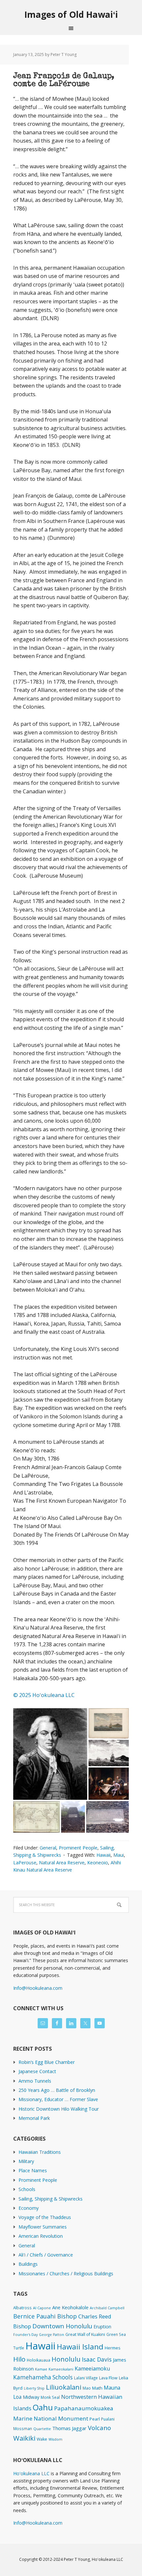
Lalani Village (86, 2378)
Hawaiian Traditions (40, 2152)
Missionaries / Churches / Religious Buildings (66, 2274)
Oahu (43, 2407)
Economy (29, 2208)
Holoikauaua (38, 2360)
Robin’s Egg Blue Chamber (47, 2062)
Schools (27, 2189)
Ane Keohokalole (70, 2307)
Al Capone (42, 2308)
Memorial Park (34, 2118)
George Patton (52, 2335)
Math (97, 2388)
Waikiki (24, 2438)
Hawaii (104, 1855)
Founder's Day (25, 2335)
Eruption (102, 2327)
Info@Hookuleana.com (38, 1988)
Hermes (112, 2348)
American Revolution (41, 2236)
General (48, 1848)
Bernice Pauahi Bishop (45, 2316)
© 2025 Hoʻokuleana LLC (44, 1695)
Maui (119, 1855)
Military (26, 2161)
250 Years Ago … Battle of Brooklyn (57, 2090)
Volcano (99, 2428)
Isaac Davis (97, 2359)
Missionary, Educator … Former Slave (58, 2099)
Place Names (33, 2170)
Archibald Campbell (107, 2308)
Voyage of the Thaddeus (45, 2217)
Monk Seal (50, 2397)
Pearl (95, 2419)
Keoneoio (98, 1863)
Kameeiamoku (92, 2369)
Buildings (28, 2264)
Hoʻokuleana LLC (31, 2473)
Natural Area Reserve (62, 1863)
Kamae (41, 2369)
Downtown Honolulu (62, 2326)
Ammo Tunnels (35, 2081)
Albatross (22, 2308)
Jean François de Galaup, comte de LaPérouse (64, 80)
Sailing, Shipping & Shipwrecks (51, 2199)
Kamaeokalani (61, 2369)
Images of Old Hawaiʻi (71, 14)
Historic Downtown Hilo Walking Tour (59, 2109)
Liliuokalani (64, 2387)
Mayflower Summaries (43, 2227)
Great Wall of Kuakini (85, 2334)
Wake (42, 2439)
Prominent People (78, 1848)
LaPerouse (25, 1863)
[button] (50, 1754)
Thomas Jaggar (69, 2428)
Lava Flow (108, 2378)
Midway (31, 2397)
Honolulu (66, 2359)
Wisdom (55, 2439)
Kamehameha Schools (43, 2377)
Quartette (42, 2429)
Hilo (19, 2359)
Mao (87, 2388)
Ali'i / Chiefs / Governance (46, 2255)
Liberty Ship (34, 2388)
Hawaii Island (80, 2347)
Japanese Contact (37, 2071)
